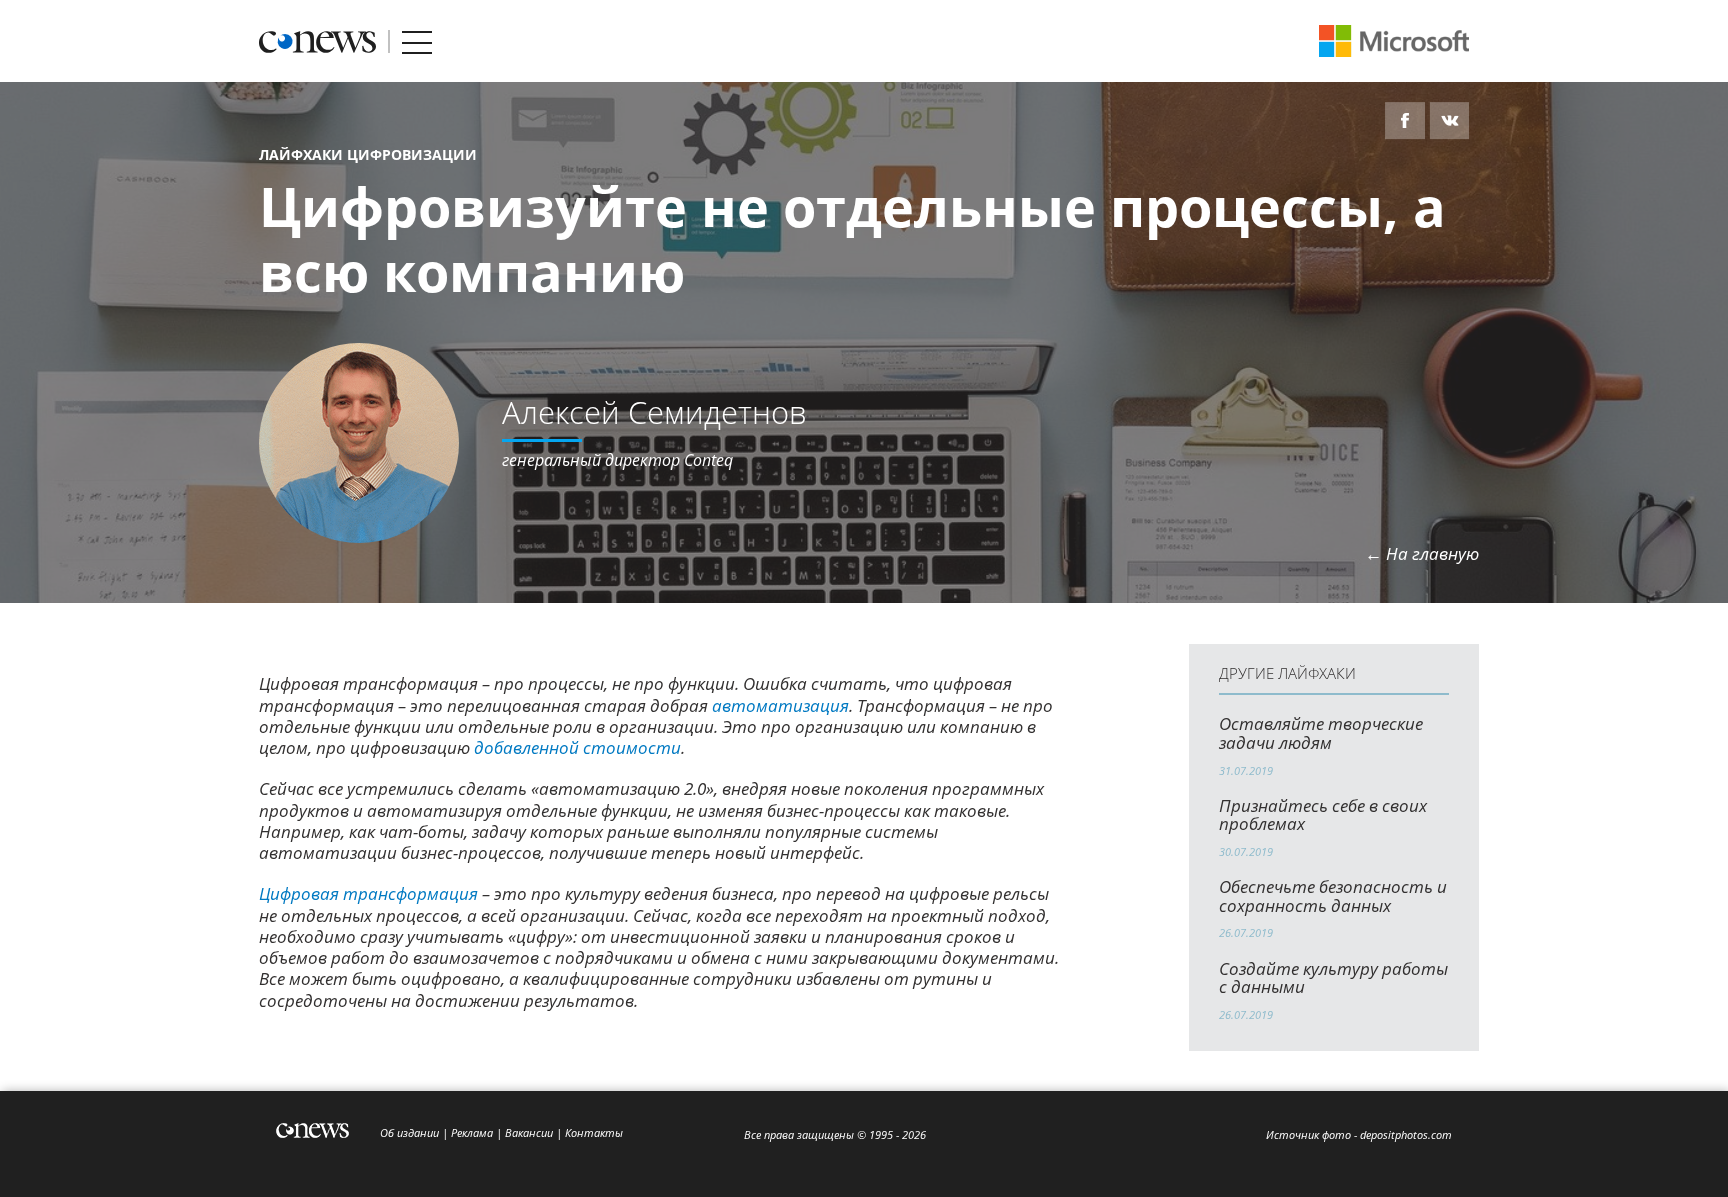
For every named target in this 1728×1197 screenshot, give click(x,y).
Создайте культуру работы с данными (1333, 978)
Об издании (409, 1132)
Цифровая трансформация (368, 893)
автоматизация (780, 705)
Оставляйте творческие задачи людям (1321, 733)
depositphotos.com (1406, 1134)
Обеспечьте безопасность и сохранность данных (1333, 896)
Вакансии (529, 1132)
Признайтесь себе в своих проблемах (1323, 815)
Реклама (472, 1132)
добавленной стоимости (577, 747)
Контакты (594, 1132)
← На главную (1422, 553)
